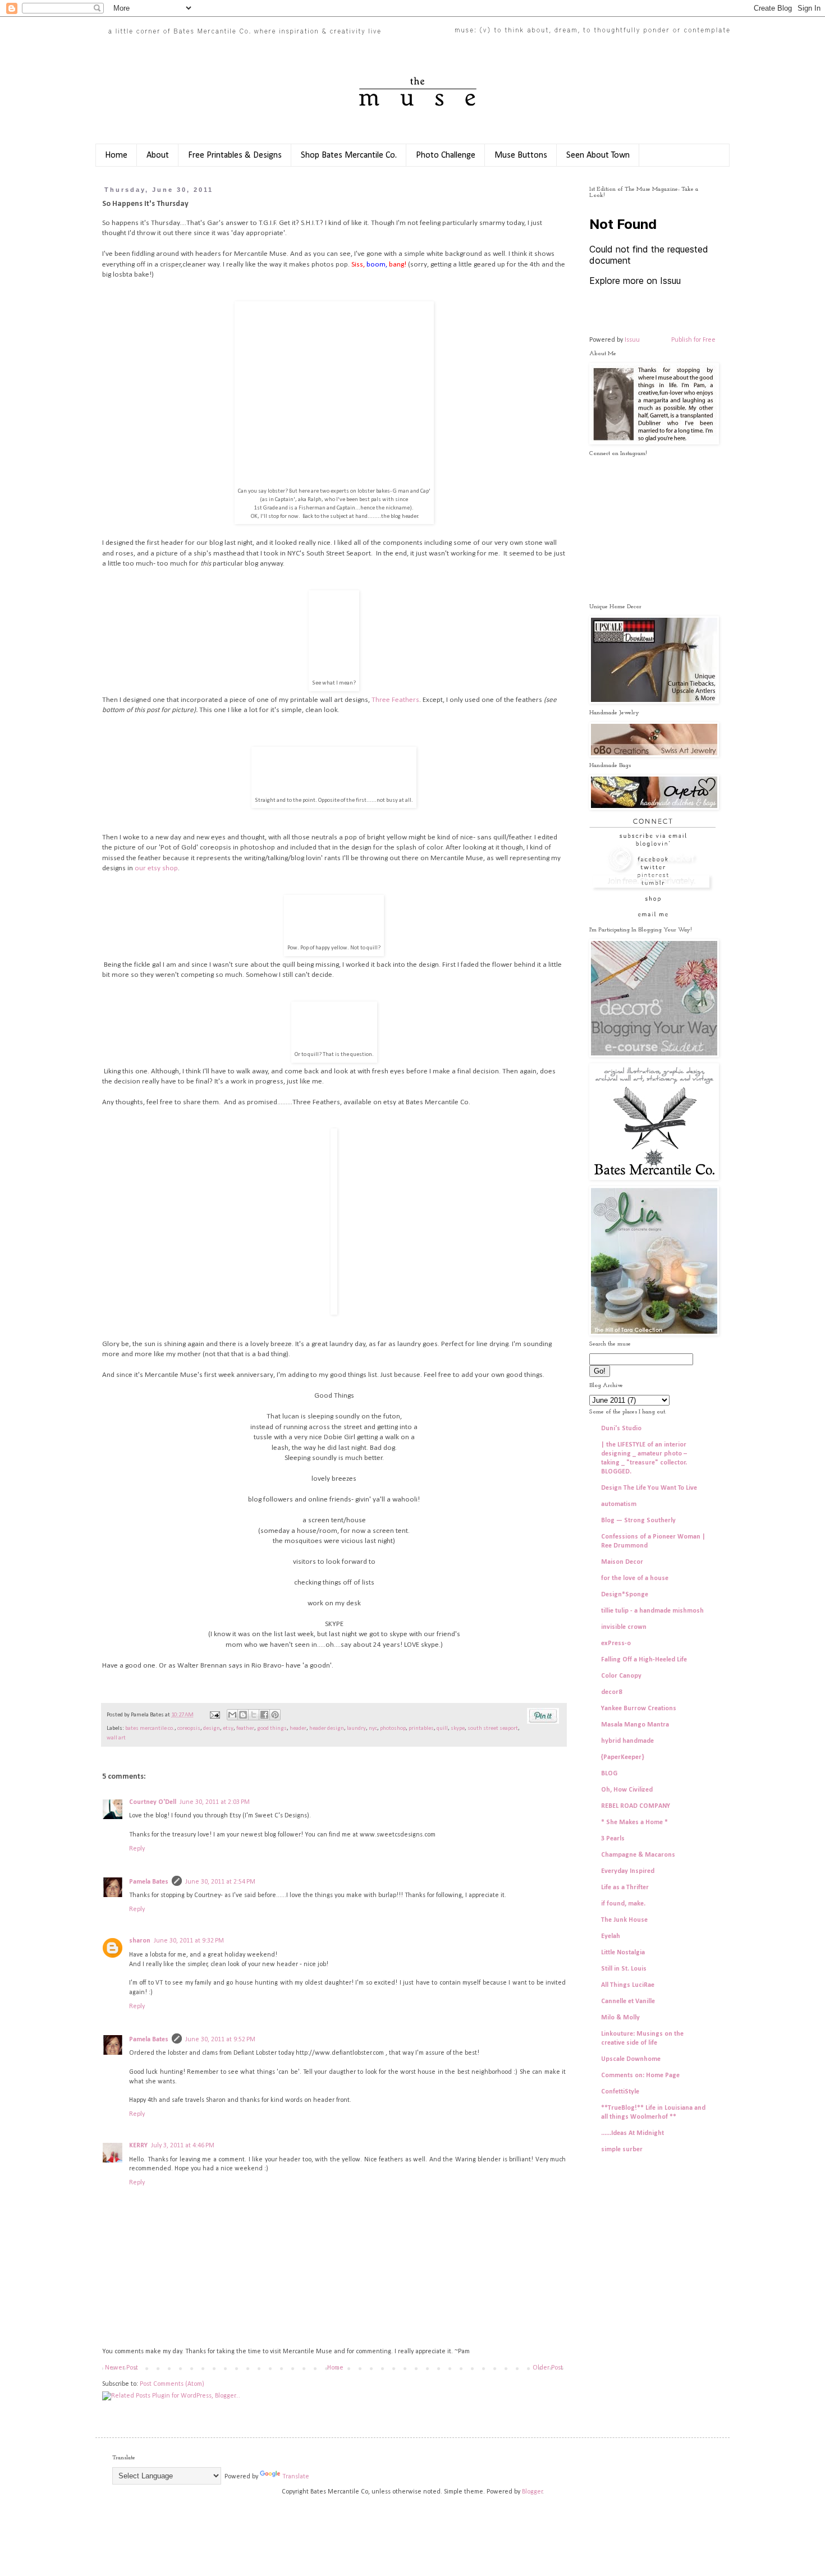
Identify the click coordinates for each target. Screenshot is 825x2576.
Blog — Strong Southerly (638, 1521)
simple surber (622, 2150)
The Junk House (624, 1920)
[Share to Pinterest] (275, 1715)
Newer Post (122, 2368)
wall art (116, 1738)
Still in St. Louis (624, 1969)
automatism (619, 1504)
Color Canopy (621, 1676)
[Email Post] (214, 1715)
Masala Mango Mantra (635, 1725)
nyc (373, 1728)
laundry (356, 1728)
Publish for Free (693, 340)
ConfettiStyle (620, 2092)
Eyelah (611, 1936)
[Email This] (232, 1715)
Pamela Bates (149, 1882)
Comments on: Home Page (640, 2076)
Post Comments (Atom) (172, 2384)
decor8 (611, 1692)
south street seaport (493, 1728)
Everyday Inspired (628, 1871)
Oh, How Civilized (627, 1790)
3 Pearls (613, 1839)
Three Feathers (395, 700)
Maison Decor (622, 1562)
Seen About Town (598, 155)
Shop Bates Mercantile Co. (349, 155)
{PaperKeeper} (623, 1757)
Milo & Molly (620, 2018)
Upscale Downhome (631, 2059)
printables (421, 1728)
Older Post (548, 2368)
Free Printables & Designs (235, 155)
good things (272, 1728)
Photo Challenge (446, 155)
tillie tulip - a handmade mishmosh (652, 1611)
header (298, 1728)
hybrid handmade (627, 1741)
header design (327, 1728)
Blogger (532, 2492)
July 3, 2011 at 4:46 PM (183, 2146)
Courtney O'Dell (153, 1802)
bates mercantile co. (150, 1728)
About (158, 155)
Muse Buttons (521, 155)
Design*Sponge (625, 1595)
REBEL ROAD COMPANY (636, 1806)
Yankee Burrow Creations (639, 1709)
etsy (228, 1728)
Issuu (632, 340)
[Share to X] (254, 1715)
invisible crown (624, 1627)
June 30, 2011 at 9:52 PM (220, 2040)
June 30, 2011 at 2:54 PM (220, 1882)
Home (116, 155)
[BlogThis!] (243, 1715)
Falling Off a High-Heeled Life (644, 1660)
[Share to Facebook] (264, 1715)
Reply (137, 1849)
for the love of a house (635, 1578)
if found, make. (623, 1904)
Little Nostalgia (623, 1953)
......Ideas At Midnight (632, 2133)
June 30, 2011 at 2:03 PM (215, 1802)
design (212, 1728)
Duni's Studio (621, 1429)
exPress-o (616, 1643)
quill (442, 1728)
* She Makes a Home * (634, 1822)
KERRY (138, 2146)
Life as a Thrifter (625, 1888)
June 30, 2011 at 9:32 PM (189, 1941)
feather (245, 1728)
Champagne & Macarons (638, 1855)
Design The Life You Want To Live (649, 1488)
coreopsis (189, 1728)
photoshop (393, 1728)
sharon (140, 1941)
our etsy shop (156, 868)
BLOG (609, 1774)
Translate (296, 2477)
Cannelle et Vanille (628, 2001)
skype (458, 1728)
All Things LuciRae (628, 1985)
